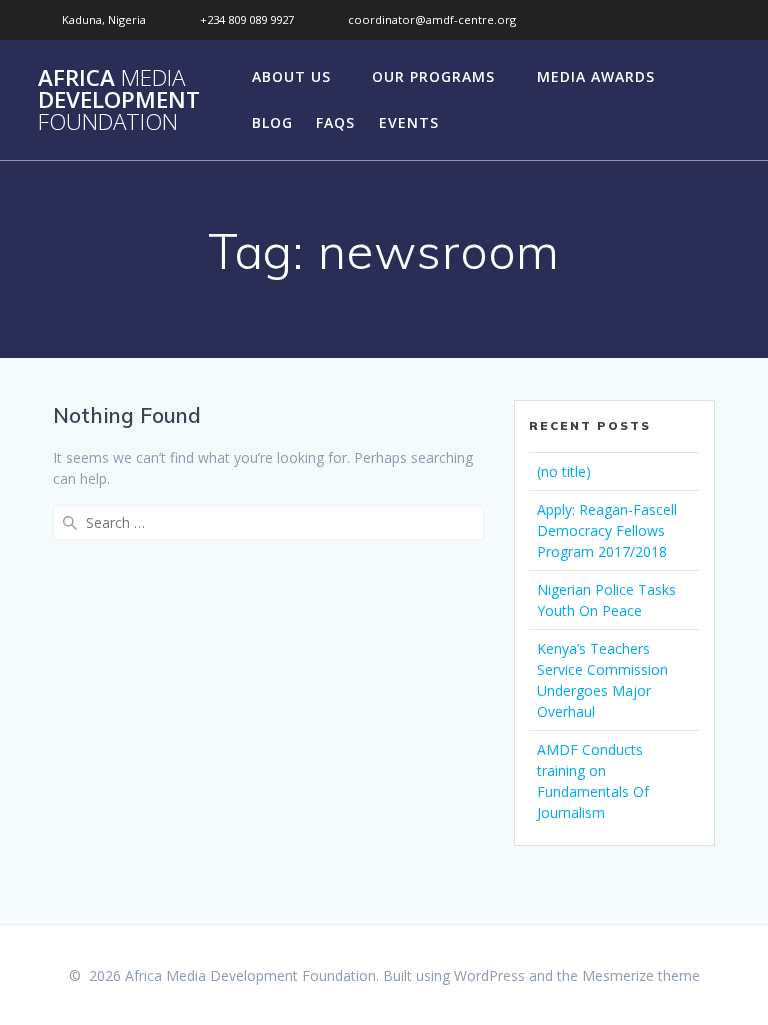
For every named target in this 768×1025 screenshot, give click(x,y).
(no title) (564, 471)
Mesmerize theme (641, 975)
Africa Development (119, 100)
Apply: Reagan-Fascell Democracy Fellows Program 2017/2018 (607, 530)
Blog (272, 122)
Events (409, 122)
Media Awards (596, 76)
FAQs (335, 122)
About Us (291, 76)
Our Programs (433, 76)
